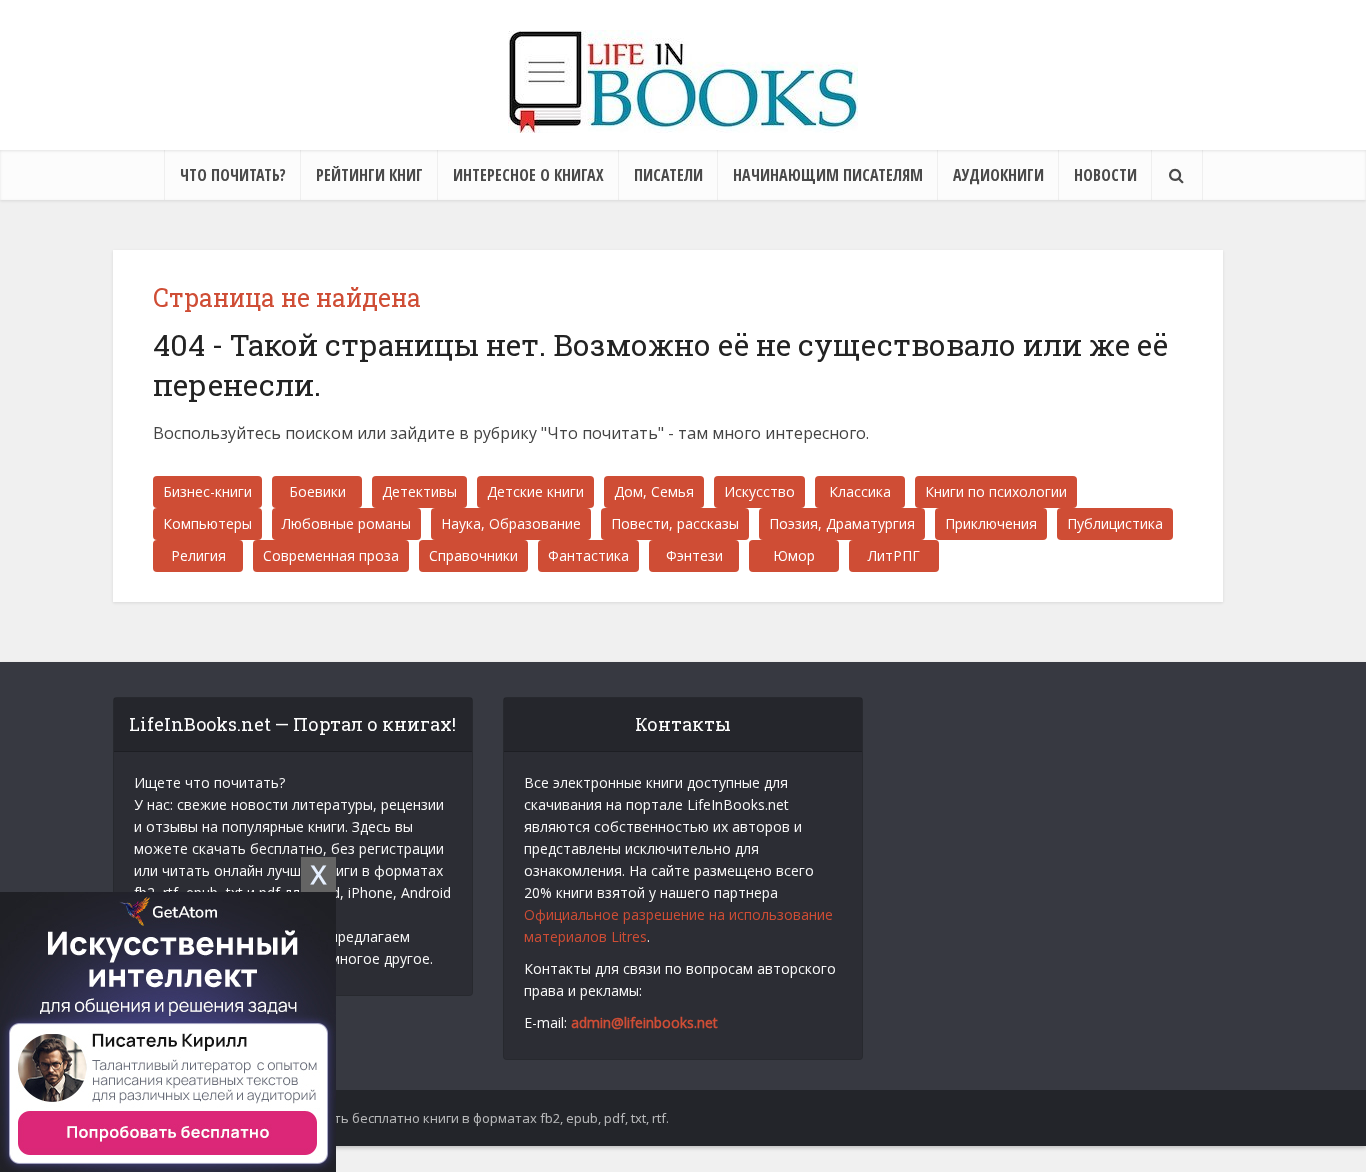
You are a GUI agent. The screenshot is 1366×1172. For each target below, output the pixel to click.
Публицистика (1115, 523)
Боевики (317, 491)
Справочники (473, 555)
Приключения (991, 523)
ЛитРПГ (894, 555)
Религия (198, 555)
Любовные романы (346, 523)
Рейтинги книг (369, 175)
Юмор (794, 555)
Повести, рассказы (675, 523)
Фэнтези (694, 555)
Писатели (668, 175)
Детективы (419, 491)
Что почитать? (233, 175)
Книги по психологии (996, 491)
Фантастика (588, 555)
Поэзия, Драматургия (842, 523)
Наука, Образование (511, 523)
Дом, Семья (654, 491)
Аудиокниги (998, 175)
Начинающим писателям (828, 175)
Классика (860, 491)
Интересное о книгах (528, 175)
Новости (1105, 175)
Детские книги (535, 491)
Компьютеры (207, 523)
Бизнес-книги (207, 491)
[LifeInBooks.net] (683, 81)
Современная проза (331, 555)
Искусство (759, 491)
